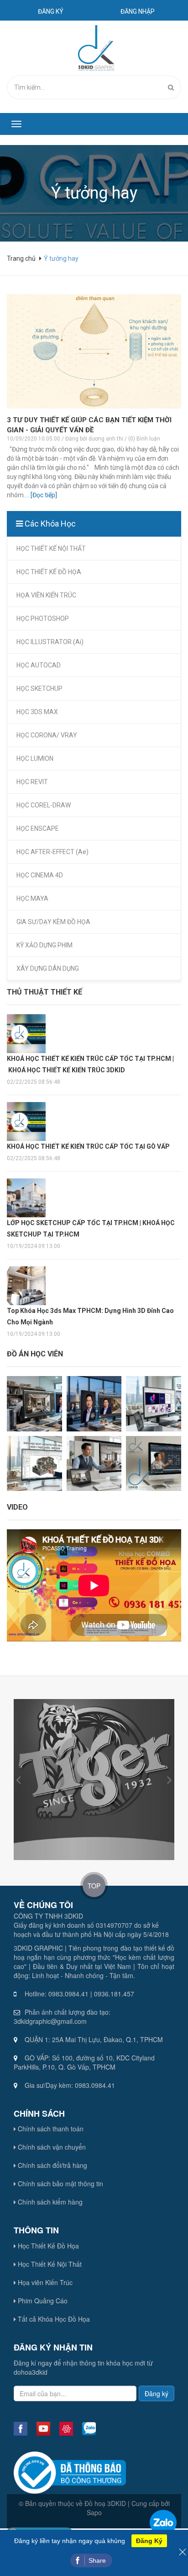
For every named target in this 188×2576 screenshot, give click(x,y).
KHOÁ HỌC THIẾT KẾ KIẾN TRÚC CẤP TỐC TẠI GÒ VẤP (88, 1146)
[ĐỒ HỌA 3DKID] (95, 48)
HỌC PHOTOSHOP (43, 618)
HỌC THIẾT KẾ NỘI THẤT (51, 549)
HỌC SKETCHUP (39, 688)
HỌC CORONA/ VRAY (47, 735)
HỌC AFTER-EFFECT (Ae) (52, 852)
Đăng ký (51, 11)
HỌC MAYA (32, 898)
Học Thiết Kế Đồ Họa (47, 2246)
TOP (94, 1886)
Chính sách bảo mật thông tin (60, 2183)
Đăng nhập (138, 11)
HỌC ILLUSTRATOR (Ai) (50, 642)
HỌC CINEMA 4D (40, 875)
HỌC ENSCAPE (38, 828)
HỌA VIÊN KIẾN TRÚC (46, 595)
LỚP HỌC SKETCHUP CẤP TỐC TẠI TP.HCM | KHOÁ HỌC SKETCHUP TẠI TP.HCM (91, 1229)
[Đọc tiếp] (44, 495)
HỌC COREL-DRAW (44, 805)
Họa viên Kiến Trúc (44, 2282)
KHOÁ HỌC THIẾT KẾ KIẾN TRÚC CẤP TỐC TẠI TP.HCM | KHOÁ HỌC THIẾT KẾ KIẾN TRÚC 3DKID (90, 1064)
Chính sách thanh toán (50, 2129)
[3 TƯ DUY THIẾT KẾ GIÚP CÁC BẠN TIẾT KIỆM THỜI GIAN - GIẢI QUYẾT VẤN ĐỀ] (94, 351)
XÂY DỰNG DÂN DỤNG (48, 968)
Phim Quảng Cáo (42, 2301)
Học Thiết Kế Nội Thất (49, 2264)
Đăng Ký (149, 2541)
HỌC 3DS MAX (37, 712)
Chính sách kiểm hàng (49, 2202)
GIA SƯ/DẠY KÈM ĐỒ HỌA (53, 922)
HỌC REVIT (32, 782)
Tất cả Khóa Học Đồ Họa (53, 2319)
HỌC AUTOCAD (39, 665)
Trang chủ (22, 258)
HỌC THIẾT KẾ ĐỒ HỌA (49, 572)
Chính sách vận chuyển (51, 2147)
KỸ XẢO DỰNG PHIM (44, 945)
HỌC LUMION (35, 758)
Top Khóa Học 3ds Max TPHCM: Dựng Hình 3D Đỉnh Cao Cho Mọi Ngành (90, 1316)
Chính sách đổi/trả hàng (52, 2165)
